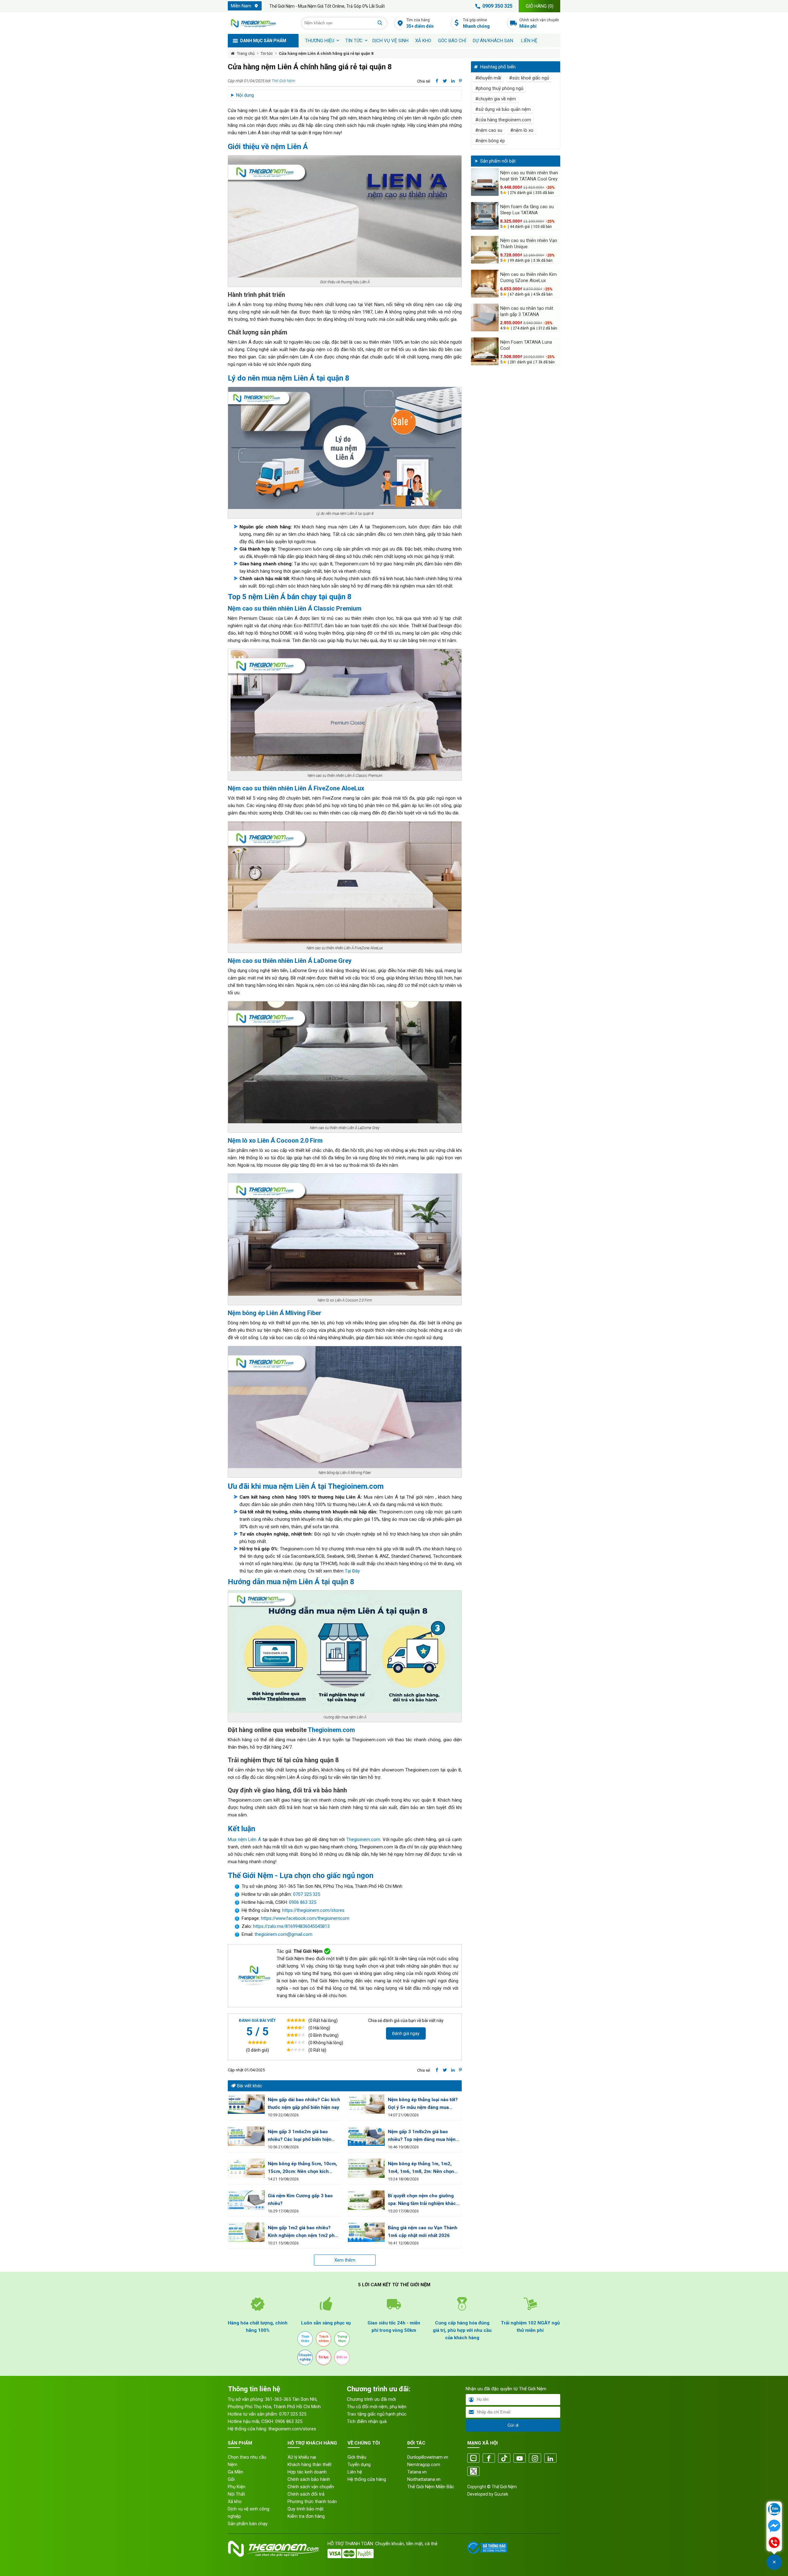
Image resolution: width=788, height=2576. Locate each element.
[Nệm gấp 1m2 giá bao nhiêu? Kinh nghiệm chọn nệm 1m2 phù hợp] (246, 2232)
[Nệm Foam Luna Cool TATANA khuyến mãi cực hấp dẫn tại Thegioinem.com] (485, 351)
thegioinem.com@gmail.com (283, 1934)
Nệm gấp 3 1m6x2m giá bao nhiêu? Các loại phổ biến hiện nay (300, 2136)
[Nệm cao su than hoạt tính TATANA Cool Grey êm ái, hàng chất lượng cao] (485, 182)
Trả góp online (476, 23)
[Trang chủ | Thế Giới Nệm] (261, 23)
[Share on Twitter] (445, 81)
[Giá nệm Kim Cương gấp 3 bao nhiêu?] (246, 2200)
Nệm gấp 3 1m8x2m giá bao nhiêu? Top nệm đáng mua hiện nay (422, 2136)
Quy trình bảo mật (306, 2509)
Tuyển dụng (359, 2465)
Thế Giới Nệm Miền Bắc (431, 2487)
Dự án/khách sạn (493, 41)
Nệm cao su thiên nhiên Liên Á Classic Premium (295, 608)
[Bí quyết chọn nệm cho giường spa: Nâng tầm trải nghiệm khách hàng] (366, 2200)
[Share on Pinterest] (460, 81)
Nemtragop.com (424, 2465)
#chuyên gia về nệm (496, 99)
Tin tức (354, 41)
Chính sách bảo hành (309, 2479)
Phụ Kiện (237, 2487)
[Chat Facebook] (774, 2526)
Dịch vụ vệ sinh (390, 41)
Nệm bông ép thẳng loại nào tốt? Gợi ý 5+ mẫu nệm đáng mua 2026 (423, 2104)
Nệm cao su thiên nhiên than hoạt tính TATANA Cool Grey (529, 176)
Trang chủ (246, 53)
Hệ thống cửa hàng (367, 2479)
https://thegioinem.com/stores (313, 1910)
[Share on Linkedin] (453, 81)
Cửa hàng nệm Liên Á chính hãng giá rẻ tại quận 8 (326, 53)
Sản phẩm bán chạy (248, 2524)
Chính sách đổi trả (306, 2494)
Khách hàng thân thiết (310, 2465)
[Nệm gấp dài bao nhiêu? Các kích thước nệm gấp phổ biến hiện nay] (246, 2104)
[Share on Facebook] (437, 81)
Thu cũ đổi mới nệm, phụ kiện (377, 2407)
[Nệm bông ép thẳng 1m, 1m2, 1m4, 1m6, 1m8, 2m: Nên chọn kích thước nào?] (366, 2168)
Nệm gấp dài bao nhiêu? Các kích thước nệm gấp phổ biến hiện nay (304, 2104)
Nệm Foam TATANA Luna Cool (526, 345)
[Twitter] (473, 2472)
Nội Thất (236, 2494)
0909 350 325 (497, 6)
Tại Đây (352, 1571)
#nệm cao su (489, 130)
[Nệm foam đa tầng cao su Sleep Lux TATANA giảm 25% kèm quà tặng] (485, 216)
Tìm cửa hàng (420, 23)
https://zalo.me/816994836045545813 (291, 1926)
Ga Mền (235, 2472)
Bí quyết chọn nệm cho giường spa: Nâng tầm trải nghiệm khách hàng (423, 2200)
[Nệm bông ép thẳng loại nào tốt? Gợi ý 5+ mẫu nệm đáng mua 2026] (366, 2104)
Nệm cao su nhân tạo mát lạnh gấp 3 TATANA (527, 311)
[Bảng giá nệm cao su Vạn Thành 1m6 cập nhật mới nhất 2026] (366, 2232)
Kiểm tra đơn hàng (306, 2516)
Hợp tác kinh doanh (307, 2472)
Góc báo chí (452, 41)
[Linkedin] (550, 2459)
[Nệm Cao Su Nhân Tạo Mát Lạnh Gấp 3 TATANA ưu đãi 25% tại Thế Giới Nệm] (485, 317)
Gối (231, 2479)
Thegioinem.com (356, 1486)
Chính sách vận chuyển (539, 23)
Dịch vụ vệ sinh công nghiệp (249, 2513)
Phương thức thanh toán (312, 2501)
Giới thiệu (357, 2457)
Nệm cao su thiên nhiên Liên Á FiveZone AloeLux (296, 788)
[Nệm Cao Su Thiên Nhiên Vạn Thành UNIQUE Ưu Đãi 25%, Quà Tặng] (485, 250)
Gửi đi (513, 2425)
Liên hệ (529, 41)
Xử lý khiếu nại (302, 2457)
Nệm (233, 2465)
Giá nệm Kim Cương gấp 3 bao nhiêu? (300, 2200)
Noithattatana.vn (424, 2479)
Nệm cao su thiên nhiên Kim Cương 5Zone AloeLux (529, 277)
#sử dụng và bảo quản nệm (503, 109)
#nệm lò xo (522, 130)
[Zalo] (473, 2459)
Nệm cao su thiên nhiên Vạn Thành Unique (529, 244)
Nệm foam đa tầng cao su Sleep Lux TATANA (527, 210)
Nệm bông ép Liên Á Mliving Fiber (275, 1313)
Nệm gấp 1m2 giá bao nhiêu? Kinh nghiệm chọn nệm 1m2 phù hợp (303, 2232)
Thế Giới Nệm (283, 81)
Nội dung (245, 95)
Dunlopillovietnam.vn (428, 2457)
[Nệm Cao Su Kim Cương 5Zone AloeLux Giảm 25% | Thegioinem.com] (485, 284)
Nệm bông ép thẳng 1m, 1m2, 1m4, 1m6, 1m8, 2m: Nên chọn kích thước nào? (421, 2168)
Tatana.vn (417, 2472)
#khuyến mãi (488, 78)
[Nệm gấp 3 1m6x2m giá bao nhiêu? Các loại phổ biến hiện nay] (246, 2136)
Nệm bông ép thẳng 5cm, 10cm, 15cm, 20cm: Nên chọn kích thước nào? (302, 2168)
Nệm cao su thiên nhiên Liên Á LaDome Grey (290, 961)
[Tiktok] (504, 2459)
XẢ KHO (423, 41)
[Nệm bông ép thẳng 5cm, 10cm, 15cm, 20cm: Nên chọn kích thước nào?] (246, 2168)
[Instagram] (535, 2459)
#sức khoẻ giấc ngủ (529, 78)
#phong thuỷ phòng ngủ (499, 88)
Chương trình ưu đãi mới (371, 2399)
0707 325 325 (307, 1894)
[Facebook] (489, 2459)
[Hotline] (774, 2543)
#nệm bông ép (490, 141)
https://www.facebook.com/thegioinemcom (305, 1918)
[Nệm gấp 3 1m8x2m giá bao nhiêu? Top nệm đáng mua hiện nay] (366, 2136)
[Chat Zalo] (774, 2510)
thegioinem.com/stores (292, 2429)
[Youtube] (520, 2459)
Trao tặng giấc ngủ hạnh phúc (377, 2414)
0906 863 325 (303, 1902)
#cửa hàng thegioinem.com (503, 120)
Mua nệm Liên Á (244, 1839)
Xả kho (235, 2501)
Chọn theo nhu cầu (247, 2457)
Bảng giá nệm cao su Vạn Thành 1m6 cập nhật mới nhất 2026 (423, 2232)
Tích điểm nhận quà (367, 2421)
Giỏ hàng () (540, 6)
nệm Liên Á (289, 147)
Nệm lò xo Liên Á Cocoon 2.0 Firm (275, 1141)
